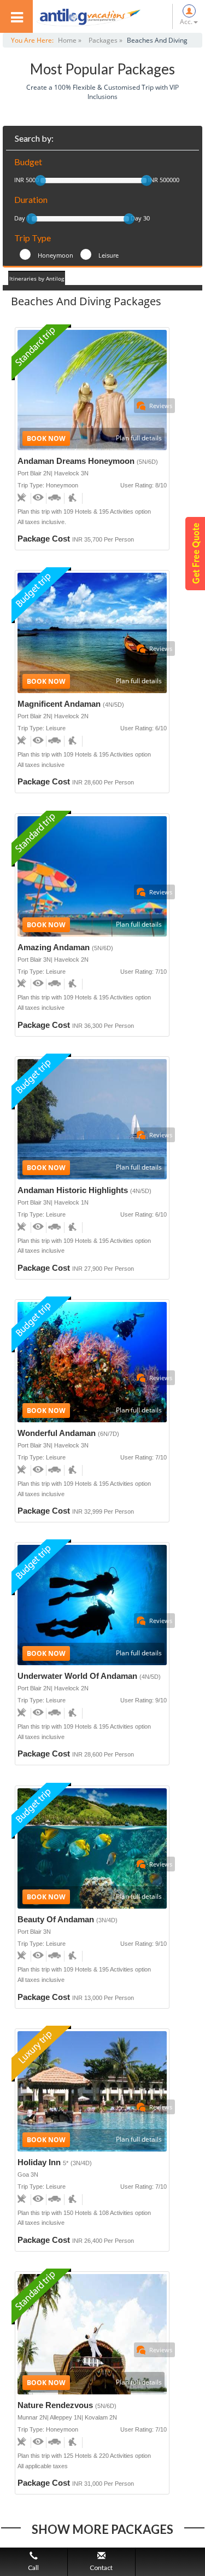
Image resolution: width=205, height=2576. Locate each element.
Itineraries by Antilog (37, 278)
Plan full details (139, 438)
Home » (70, 40)
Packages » (106, 40)
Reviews (161, 406)
